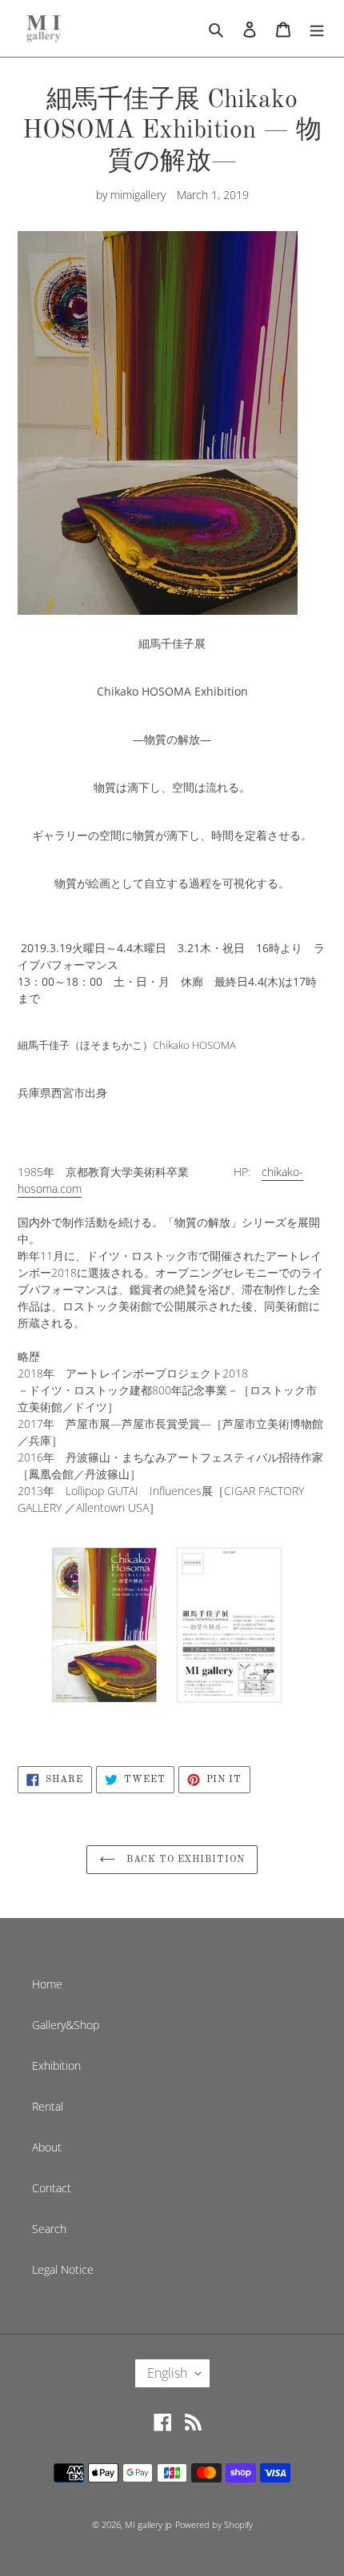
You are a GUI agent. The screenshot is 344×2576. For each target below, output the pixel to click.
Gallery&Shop (66, 2025)
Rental (48, 2106)
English (167, 2373)
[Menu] (317, 28)
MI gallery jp (148, 2524)
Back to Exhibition (184, 1860)
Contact (52, 2188)
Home (47, 1984)
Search (49, 2229)
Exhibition (56, 2066)
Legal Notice (63, 2269)
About (47, 2147)
